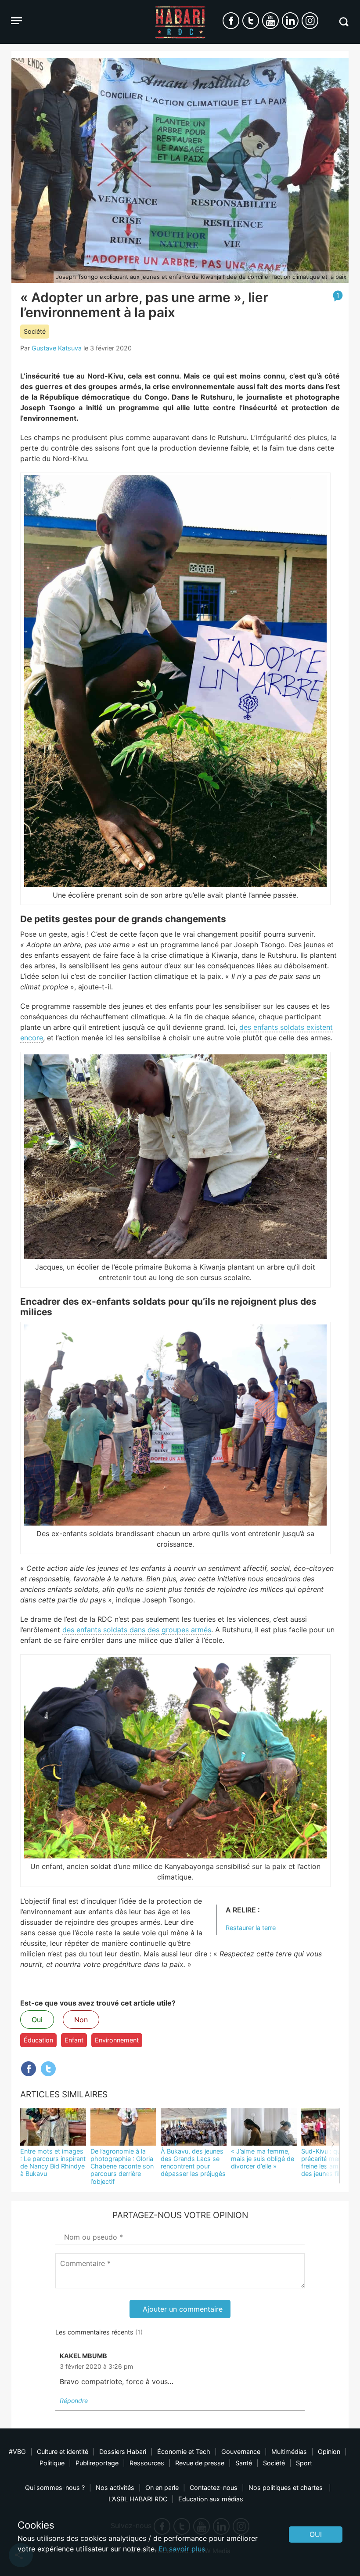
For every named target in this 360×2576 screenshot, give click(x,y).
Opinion (329, 2452)
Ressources (147, 2463)
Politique (52, 2463)
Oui (37, 2020)
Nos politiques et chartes (286, 2488)
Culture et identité (63, 2452)
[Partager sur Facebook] (29, 2069)
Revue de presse (200, 2463)
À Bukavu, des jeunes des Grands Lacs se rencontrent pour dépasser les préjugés (193, 2163)
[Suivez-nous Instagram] (310, 21)
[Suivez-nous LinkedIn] (290, 21)
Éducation (38, 2040)
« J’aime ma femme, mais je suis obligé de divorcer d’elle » (263, 2159)
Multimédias (289, 2452)
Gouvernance (241, 2452)
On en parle (162, 2488)
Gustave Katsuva (57, 348)
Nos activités (115, 2488)
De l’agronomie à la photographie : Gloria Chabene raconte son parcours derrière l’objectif (122, 2166)
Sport (304, 2463)
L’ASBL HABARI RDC (138, 2499)
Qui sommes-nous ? (55, 2488)
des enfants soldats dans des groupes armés (137, 1630)
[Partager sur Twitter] (48, 2069)
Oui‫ (316, 2534)
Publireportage (97, 2463)
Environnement (117, 2040)
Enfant (74, 2040)
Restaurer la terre (251, 1928)
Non (81, 2020)
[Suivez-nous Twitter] (251, 21)
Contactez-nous (214, 2488)
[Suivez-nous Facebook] (231, 21)
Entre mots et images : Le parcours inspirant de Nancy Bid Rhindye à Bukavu (53, 2163)
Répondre (74, 2401)
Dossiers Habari (123, 2452)
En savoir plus (182, 2549)
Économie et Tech (184, 2452)
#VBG (17, 2452)
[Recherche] (344, 22)
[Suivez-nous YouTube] (270, 21)
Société (35, 331)
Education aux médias (211, 2499)
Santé (244, 2463)
